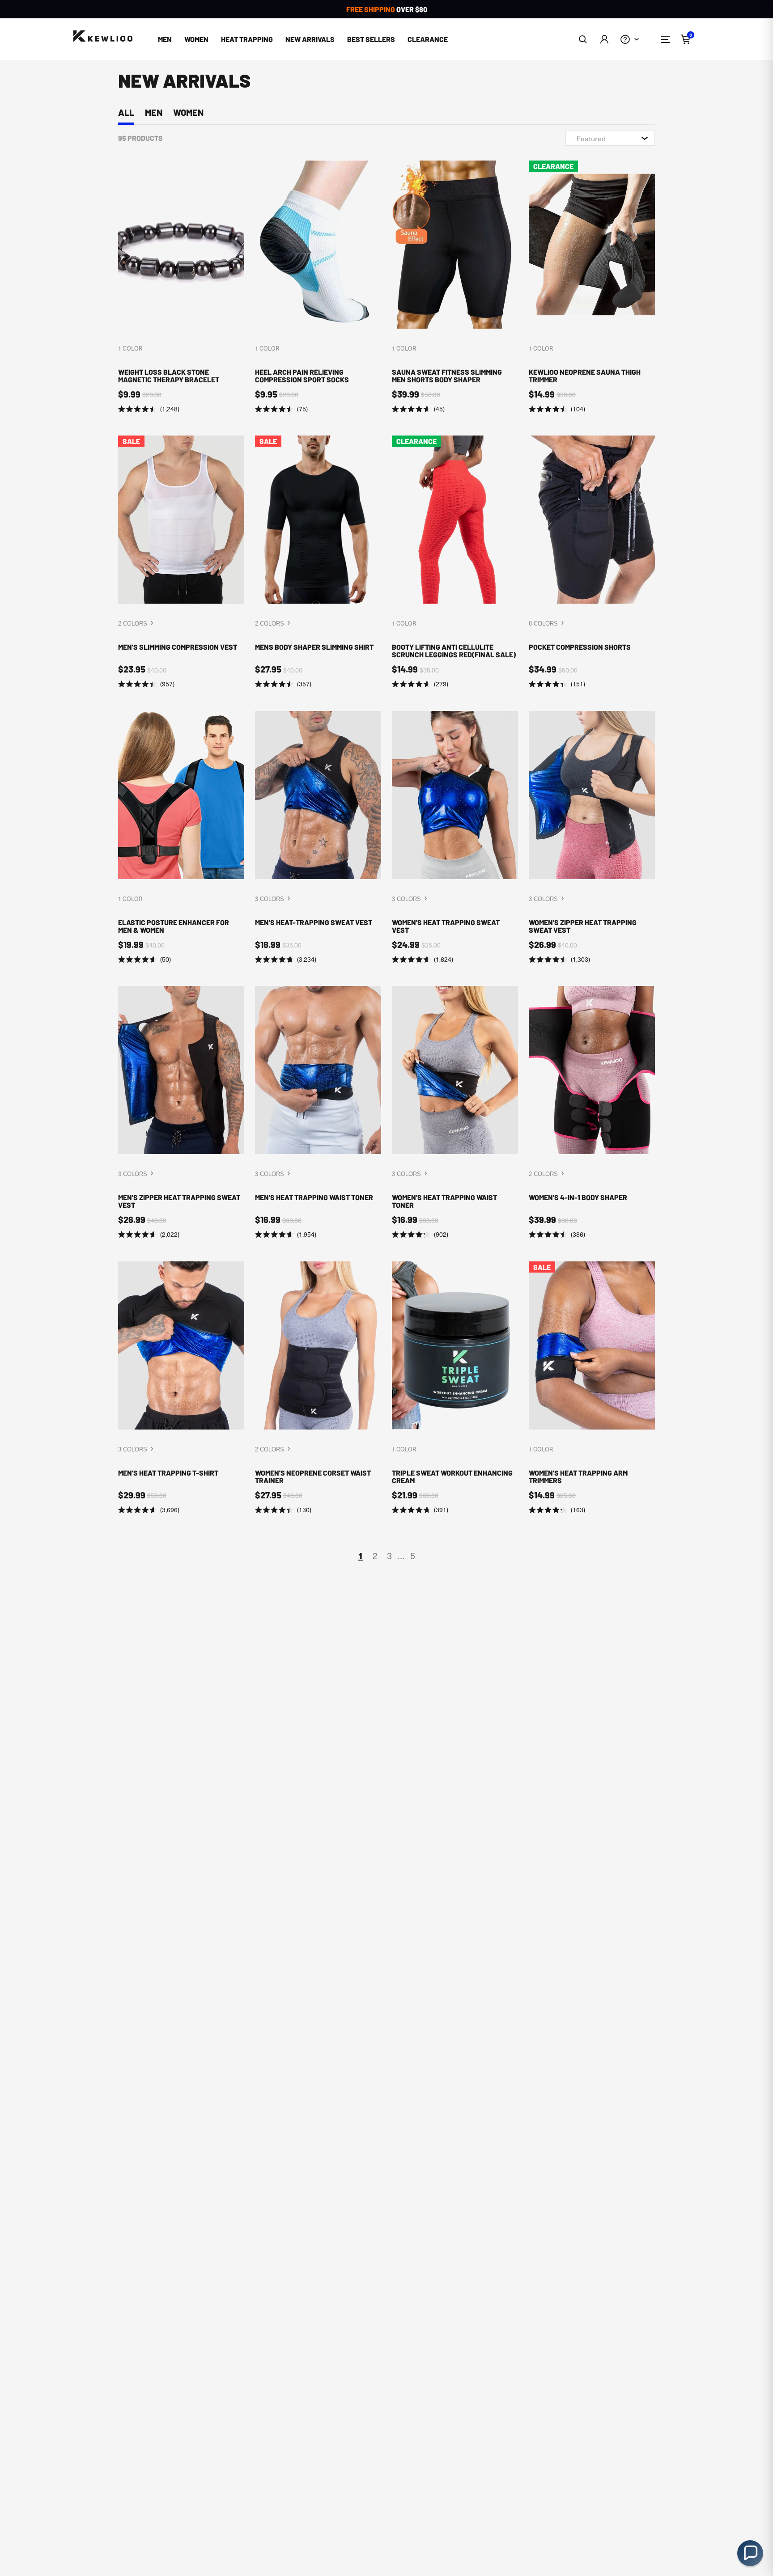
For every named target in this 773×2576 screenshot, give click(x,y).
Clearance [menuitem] (428, 39)
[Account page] (604, 39)
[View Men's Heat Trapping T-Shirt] (181, 1388)
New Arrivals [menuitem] (310, 39)
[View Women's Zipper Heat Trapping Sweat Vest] (592, 838)
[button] (583, 39)
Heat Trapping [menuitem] (247, 39)
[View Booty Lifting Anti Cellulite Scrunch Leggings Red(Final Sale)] (455, 562)
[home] (103, 36)
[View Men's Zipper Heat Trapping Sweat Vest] (181, 1113)
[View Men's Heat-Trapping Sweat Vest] (318, 838)
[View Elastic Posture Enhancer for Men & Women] (181, 838)
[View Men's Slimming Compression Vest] (181, 562)
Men (154, 112)
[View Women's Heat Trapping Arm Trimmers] (592, 1388)
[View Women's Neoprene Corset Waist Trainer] (318, 1388)
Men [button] (165, 39)
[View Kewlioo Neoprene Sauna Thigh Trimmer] (592, 287)
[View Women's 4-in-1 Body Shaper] (592, 1113)
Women (188, 112)
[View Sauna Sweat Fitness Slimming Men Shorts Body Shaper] (455, 287)
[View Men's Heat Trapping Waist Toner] (318, 1113)
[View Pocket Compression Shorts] (592, 562)
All (126, 112)
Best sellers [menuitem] (371, 39)
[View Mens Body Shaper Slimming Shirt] (318, 562)
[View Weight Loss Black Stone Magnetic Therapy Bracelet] (181, 287)
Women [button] (196, 39)
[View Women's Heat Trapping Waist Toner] (455, 1113)
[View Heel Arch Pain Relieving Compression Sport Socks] (318, 287)
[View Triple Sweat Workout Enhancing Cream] (455, 1388)
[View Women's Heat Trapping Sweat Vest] (455, 838)
